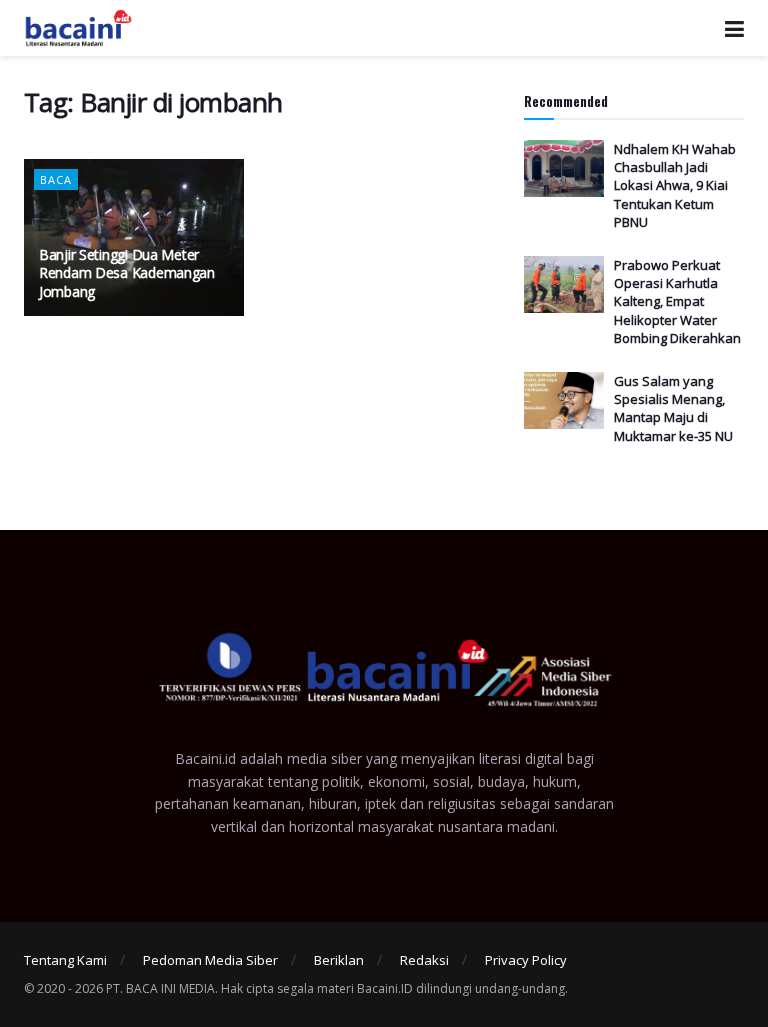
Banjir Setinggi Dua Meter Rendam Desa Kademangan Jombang (127, 272)
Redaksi (424, 960)
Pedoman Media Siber (210, 960)
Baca (56, 179)
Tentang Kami (65, 960)
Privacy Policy (526, 960)
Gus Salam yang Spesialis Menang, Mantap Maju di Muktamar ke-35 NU (673, 408)
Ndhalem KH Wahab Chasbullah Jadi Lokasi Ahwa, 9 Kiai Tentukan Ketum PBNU (675, 185)
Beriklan (339, 960)
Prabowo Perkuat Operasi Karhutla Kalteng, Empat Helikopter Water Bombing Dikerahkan (677, 301)
